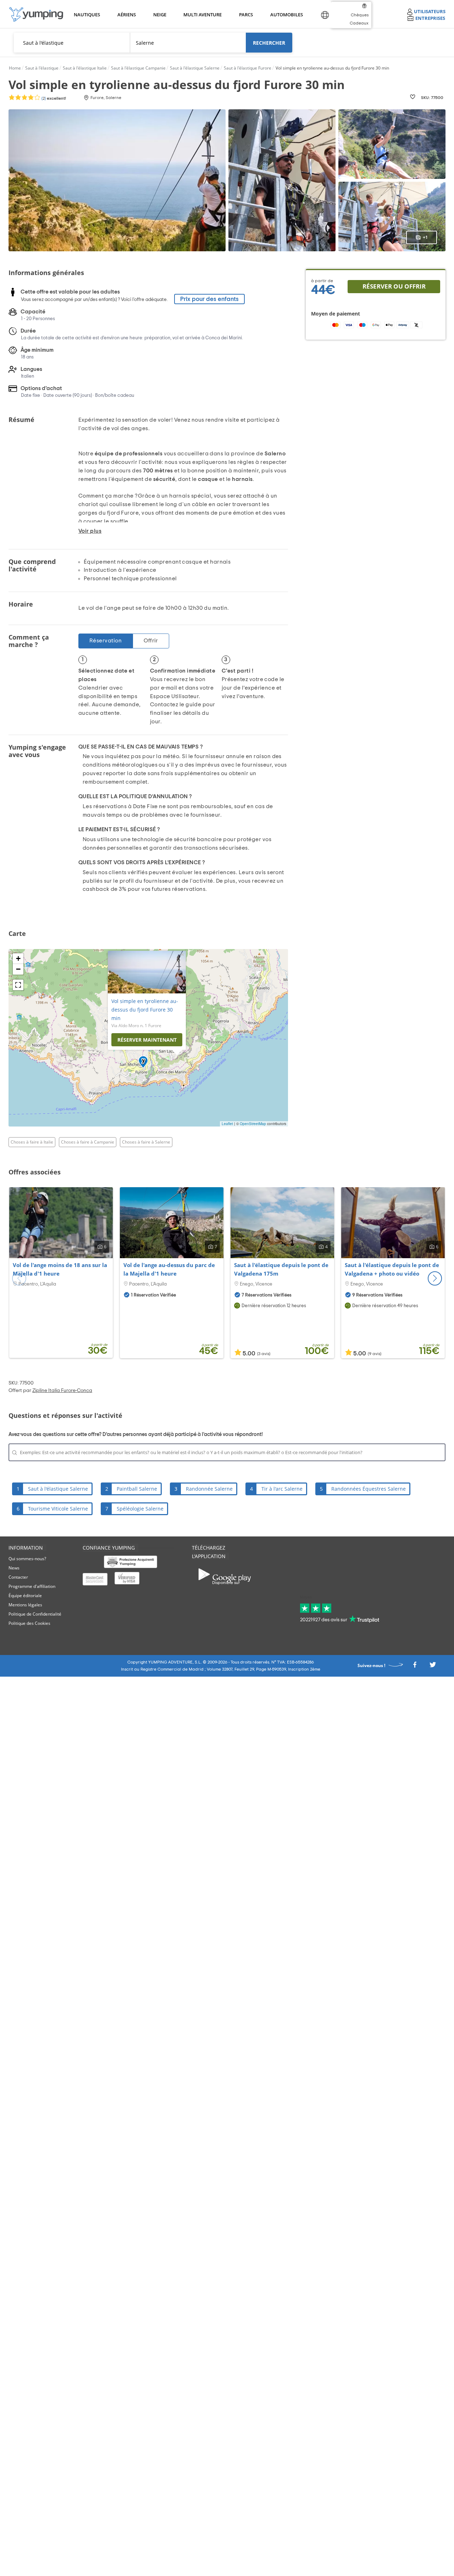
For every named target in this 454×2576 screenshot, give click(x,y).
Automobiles (286, 15)
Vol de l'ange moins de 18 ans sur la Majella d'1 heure (60, 1269)
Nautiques (86, 15)
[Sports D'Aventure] (36, 14)
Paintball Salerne (137, 1489)
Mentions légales (25, 1605)
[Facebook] (415, 1667)
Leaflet (227, 1124)
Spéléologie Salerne (140, 1509)
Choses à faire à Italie (32, 1142)
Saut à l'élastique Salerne (58, 1489)
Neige (160, 15)
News (14, 1568)
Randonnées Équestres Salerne (369, 1489)
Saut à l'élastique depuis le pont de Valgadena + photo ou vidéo (392, 1269)
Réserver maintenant (147, 1040)
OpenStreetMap (253, 1124)
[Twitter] (433, 1667)
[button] (435, 1278)
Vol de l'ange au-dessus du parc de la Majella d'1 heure (169, 1269)
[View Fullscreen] (18, 985)
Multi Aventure (201, 15)
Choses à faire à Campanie (88, 1142)
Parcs (246, 15)
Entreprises (430, 18)
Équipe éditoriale (25, 1596)
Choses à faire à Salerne (146, 1142)
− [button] (18, 969)
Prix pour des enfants (209, 299)
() (53, 98)
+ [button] (18, 958)
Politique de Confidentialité (35, 1614)
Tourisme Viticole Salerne (58, 1509)
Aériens (126, 15)
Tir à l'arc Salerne (282, 1489)
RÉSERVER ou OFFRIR (394, 286)
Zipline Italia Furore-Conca (62, 1391)
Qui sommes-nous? (27, 1559)
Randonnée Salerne (209, 1489)
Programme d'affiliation (32, 1586)
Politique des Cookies (29, 1623)
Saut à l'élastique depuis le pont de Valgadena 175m (281, 1269)
